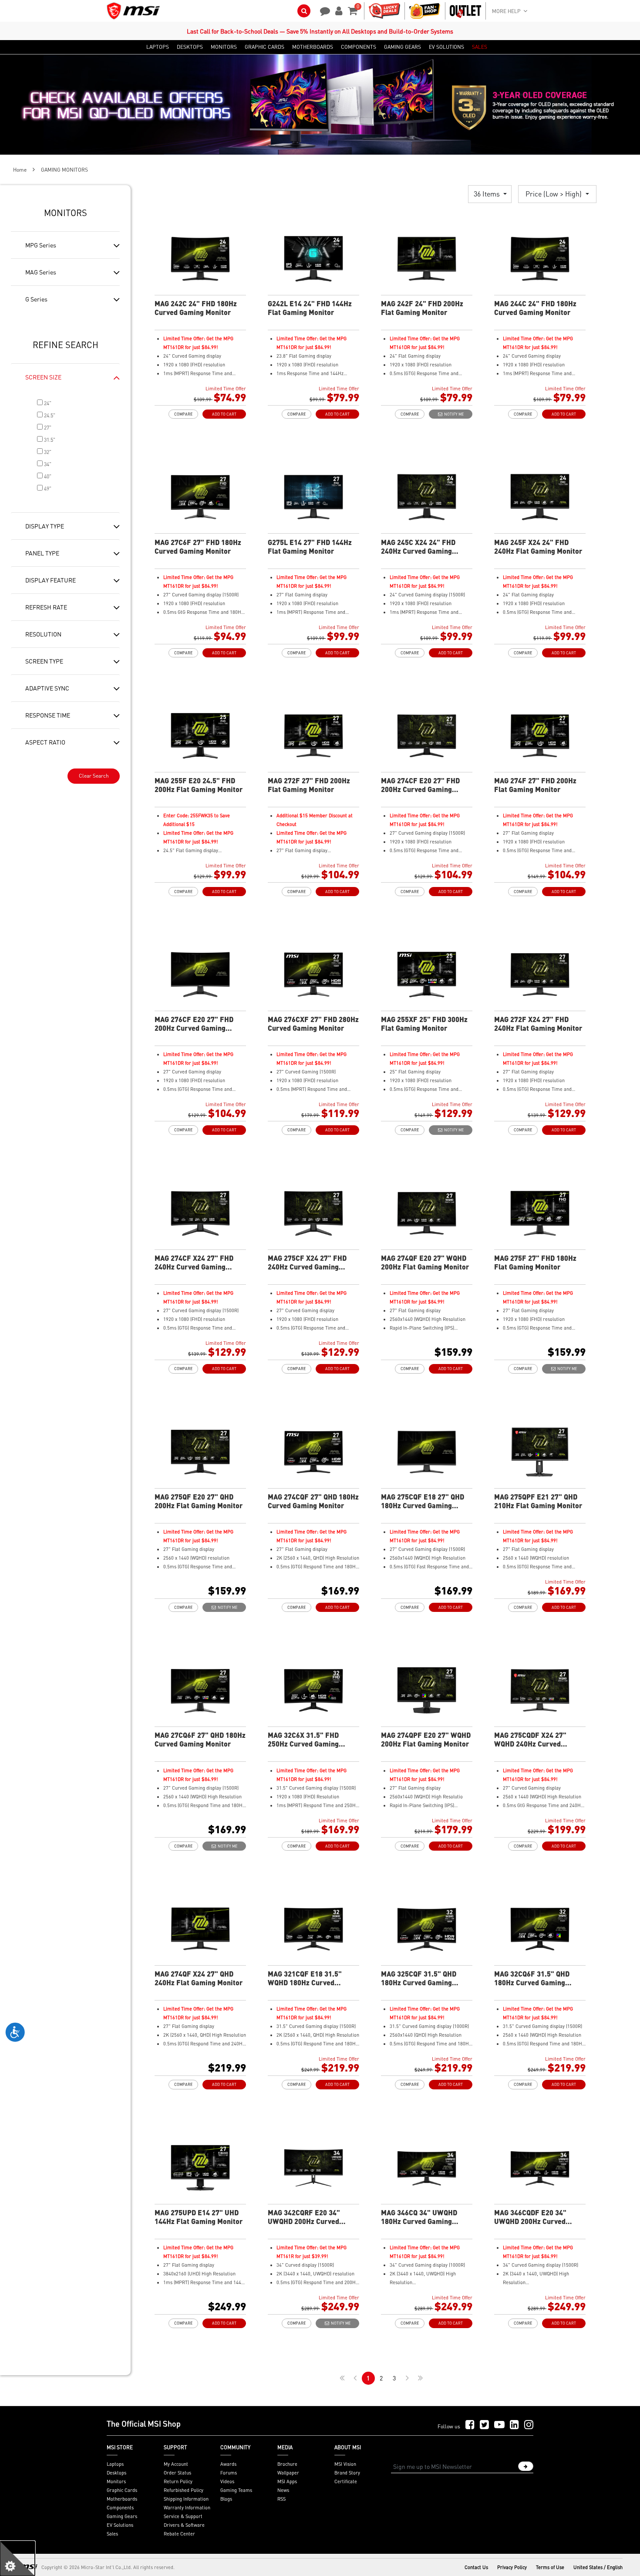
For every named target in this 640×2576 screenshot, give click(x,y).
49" (47, 489)
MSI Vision (345, 2464)
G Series (36, 299)
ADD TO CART (224, 414)
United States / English (598, 2567)
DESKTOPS (190, 47)
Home (20, 170)
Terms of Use (550, 2567)
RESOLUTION (43, 634)
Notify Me (453, 414)
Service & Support (183, 2516)
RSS (281, 2499)
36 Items (488, 194)
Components (120, 2508)
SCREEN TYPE (44, 661)
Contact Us (476, 2567)
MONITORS (224, 47)
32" (47, 452)
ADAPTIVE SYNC (47, 688)
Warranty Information (187, 2508)
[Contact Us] (322, 10)
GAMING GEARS (403, 47)
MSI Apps (287, 2481)
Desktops (116, 2473)
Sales (112, 2534)
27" (47, 428)
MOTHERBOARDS (313, 47)
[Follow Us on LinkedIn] (514, 2425)
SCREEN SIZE (43, 377)
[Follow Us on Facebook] (470, 2425)
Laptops (115, 2464)
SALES (480, 47)
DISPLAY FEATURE (51, 580)
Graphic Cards (122, 2490)
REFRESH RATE (46, 607)
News (283, 2490)
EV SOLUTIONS (446, 47)
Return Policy (178, 2481)
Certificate (346, 2481)
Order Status (177, 2473)
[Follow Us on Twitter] (484, 2425)
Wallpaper (288, 2473)
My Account (176, 2464)
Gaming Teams (236, 2490)
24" (47, 403)
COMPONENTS (359, 47)
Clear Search (94, 776)
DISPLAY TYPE (45, 526)
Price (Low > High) (554, 194)
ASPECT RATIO (45, 742)
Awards (228, 2464)
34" (47, 464)
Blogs (226, 2499)
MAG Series (41, 272)
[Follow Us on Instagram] (529, 2425)
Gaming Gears (122, 2516)
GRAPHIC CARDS (264, 47)
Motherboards (122, 2499)
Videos (227, 2481)
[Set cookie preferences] (17, 2559)
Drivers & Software (184, 2525)
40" (47, 476)
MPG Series (41, 245)
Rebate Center (179, 2534)
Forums (229, 2473)
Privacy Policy (512, 2567)
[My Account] (337, 10)
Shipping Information (186, 2499)
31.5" (49, 440)
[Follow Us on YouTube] (499, 2425)
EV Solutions (120, 2525)
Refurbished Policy (184, 2490)
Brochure (287, 2464)
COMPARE (183, 414)
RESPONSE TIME (48, 715)
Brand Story (347, 2473)
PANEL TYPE (42, 553)
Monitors (116, 2481)
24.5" (49, 415)
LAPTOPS (158, 47)
